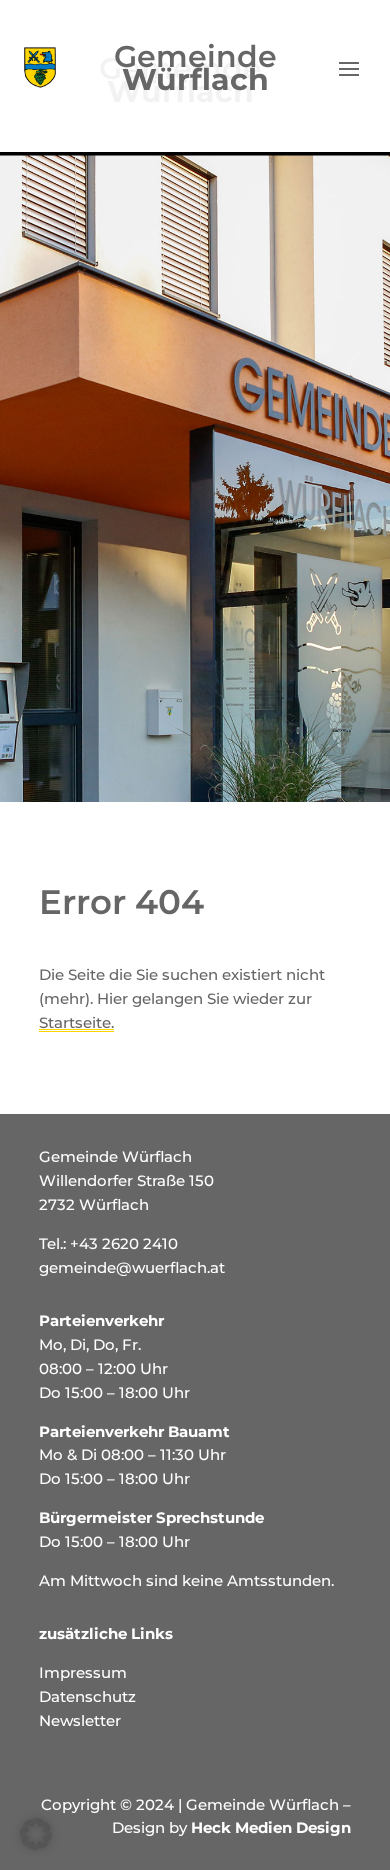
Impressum (83, 1672)
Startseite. (76, 1022)
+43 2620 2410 (124, 1243)
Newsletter (80, 1720)
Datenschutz (87, 1696)
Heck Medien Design (271, 1827)
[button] (36, 1834)
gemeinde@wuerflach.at (132, 1267)
